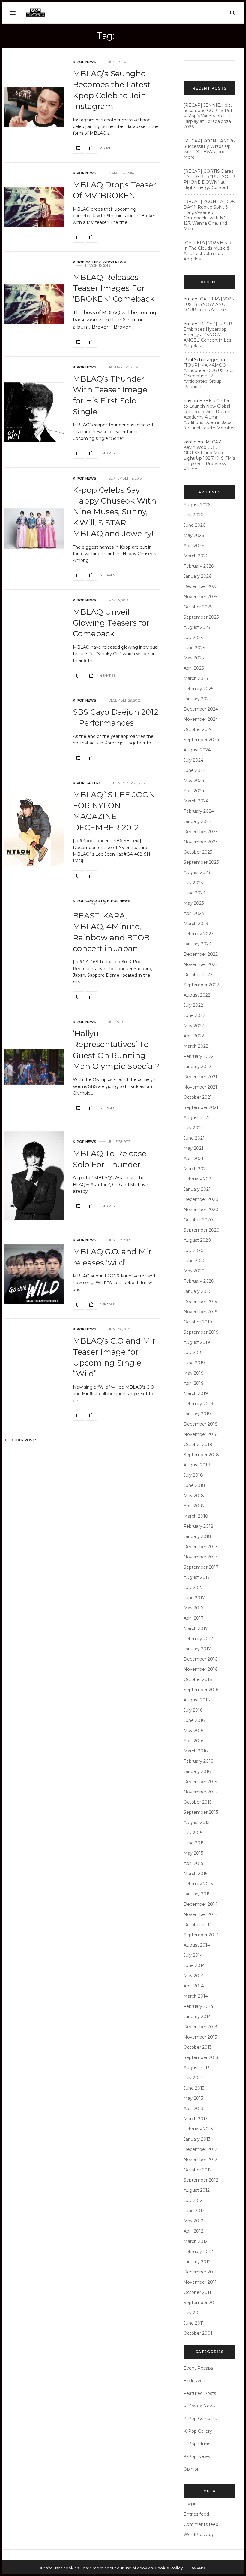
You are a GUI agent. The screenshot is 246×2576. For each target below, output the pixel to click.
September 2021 (201, 1107)
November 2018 (201, 1434)
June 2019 (194, 1363)
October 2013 (198, 2047)
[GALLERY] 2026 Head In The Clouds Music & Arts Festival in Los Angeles (207, 251)
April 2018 (194, 1506)
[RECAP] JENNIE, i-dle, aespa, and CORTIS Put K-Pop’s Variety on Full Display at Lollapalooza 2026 (208, 116)
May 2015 (193, 1853)
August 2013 (197, 2068)
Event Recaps (198, 2368)
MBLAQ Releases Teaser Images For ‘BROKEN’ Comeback (114, 288)
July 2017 (193, 1588)
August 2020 (197, 1240)
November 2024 (201, 719)
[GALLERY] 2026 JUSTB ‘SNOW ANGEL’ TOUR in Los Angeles (209, 304)
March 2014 (196, 1996)
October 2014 (198, 1925)
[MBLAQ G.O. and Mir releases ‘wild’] (34, 1274)
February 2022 (199, 1056)
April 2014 (194, 1986)
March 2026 (196, 556)
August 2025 (197, 627)
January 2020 (198, 1291)
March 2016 (196, 1751)
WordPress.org (199, 2535)
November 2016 (200, 1669)
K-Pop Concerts (89, 901)
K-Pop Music (197, 2444)
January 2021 (197, 1189)
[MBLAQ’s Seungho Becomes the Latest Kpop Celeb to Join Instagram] (34, 107)
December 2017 (201, 1547)
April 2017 (194, 1618)
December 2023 (201, 832)
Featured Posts (200, 2393)
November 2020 (201, 1210)
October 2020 (198, 1220)
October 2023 (198, 852)
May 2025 (194, 658)
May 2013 (193, 2098)
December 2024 (201, 709)
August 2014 (197, 1945)
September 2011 (201, 2303)
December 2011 (200, 2272)
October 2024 (198, 729)
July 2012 (193, 2200)
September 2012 (201, 2180)
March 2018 (196, 1516)
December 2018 (201, 1424)
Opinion (192, 2469)
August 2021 (197, 1118)
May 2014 (194, 1976)
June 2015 (194, 1843)
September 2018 (201, 1455)
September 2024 (201, 740)
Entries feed (196, 2514)
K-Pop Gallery (87, 262)
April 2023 (194, 913)
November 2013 (200, 2037)
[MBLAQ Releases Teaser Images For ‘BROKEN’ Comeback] (34, 304)
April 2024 (194, 791)
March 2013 (196, 2119)
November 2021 (200, 1087)
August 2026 (197, 505)
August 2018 (197, 1465)
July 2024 (193, 760)
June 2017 (194, 1598)
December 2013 (200, 2027)
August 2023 (197, 872)
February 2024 (199, 811)
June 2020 (195, 1261)
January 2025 (197, 699)
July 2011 (193, 2313)
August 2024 (197, 750)
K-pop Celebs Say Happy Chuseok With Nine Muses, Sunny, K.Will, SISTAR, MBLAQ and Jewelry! (115, 512)
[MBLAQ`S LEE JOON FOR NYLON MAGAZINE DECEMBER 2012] (34, 831)
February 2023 (199, 934)
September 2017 (201, 1567)
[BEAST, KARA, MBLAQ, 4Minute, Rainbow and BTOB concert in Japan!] (79, 997)
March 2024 (196, 801)
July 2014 (193, 1955)
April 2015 (193, 1863)
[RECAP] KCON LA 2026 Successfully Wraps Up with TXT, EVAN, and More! (209, 149)
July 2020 (194, 1250)
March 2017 (196, 1628)
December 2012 (200, 2149)
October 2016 (198, 1679)
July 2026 (193, 515)
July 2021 (193, 1128)
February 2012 (198, 2252)
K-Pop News (85, 62)
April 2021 (193, 1159)
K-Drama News (199, 2406)
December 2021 (200, 1077)
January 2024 (198, 821)
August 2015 (196, 1822)
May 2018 (194, 1496)
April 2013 (193, 2109)
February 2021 (198, 1179)
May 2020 (194, 1271)
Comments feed (201, 2524)
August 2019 (197, 1342)
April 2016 (193, 1741)
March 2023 (196, 924)
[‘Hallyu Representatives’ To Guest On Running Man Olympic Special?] (34, 1067)
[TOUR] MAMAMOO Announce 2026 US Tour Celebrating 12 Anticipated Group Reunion (209, 376)
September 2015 (201, 1812)
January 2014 (197, 2017)
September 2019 (201, 1332)
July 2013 (193, 2078)
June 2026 (194, 525)
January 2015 (197, 1894)
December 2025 (201, 586)
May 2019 (194, 1373)
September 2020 (202, 1230)
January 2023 (197, 944)
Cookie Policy (169, 2568)
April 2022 (194, 1036)
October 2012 (198, 2170)
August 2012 (197, 2190)
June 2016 (194, 1720)
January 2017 (197, 1649)
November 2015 (200, 1792)
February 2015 (198, 1884)
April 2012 (193, 2231)
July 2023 (193, 883)
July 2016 (193, 1710)
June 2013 (194, 2088)
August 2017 (197, 1577)
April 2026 (194, 546)
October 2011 (197, 2292)
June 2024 (195, 770)
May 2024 (194, 781)
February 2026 (199, 566)
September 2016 (201, 1690)
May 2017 (194, 1608)
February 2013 (198, 2129)
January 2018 (197, 1536)
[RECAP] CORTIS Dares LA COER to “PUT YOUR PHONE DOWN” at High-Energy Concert (209, 179)
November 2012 (200, 2160)
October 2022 (198, 975)
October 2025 (198, 607)
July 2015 (193, 1833)
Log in (190, 2504)
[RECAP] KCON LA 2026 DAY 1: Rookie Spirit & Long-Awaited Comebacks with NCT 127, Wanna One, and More (209, 215)
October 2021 (198, 1097)
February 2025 (198, 689)
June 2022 (194, 1015)
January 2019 (197, 1414)
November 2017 (201, 1557)
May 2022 (194, 1026)
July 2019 (193, 1353)
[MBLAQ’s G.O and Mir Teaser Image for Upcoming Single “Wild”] (79, 1415)
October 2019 (198, 1322)
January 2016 (197, 1771)
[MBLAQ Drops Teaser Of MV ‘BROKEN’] (34, 207)
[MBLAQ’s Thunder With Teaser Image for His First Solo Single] (34, 412)
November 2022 (201, 964)
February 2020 (199, 1281)
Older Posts (24, 1440)
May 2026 (194, 535)
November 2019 (201, 1312)
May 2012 (193, 2221)
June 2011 (194, 2323)
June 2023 (194, 893)
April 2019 (194, 1383)
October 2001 (198, 2333)
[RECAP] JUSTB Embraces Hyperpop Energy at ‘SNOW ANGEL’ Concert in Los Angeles (208, 335)
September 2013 (201, 2057)
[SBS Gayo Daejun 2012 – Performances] (79, 758)
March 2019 (196, 1393)
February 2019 (198, 1404)
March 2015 (195, 1874)
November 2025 (201, 597)
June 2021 (194, 1138)
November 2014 (201, 1914)
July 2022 (193, 1005)
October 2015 (198, 1802)
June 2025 (194, 648)
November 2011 (200, 2282)
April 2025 (194, 668)
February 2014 (198, 2006)
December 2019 (201, 1302)
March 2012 (196, 2241)
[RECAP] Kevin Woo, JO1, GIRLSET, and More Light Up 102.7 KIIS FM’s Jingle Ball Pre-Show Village (209, 455)
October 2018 (198, 1445)
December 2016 (200, 1659)
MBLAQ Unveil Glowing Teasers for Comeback (111, 623)
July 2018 (193, 1475)
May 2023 (194, 903)
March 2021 (196, 1169)
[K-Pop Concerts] (35, 13)
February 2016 (198, 1761)
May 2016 (193, 1731)
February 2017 (198, 1639)
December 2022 (201, 954)
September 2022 (201, 985)
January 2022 (197, 1067)
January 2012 (197, 2262)
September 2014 (201, 1935)
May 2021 (193, 1148)
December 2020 (201, 1199)
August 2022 (197, 995)
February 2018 (199, 1526)
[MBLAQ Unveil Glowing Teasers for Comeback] (79, 675)
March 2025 (196, 678)
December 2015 (200, 1782)
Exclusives (194, 2381)
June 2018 (194, 1485)
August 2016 (197, 1700)
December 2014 (201, 1904)
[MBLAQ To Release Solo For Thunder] (34, 1176)
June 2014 (194, 1965)
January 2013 (197, 2139)
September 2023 (201, 862)
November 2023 (201, 842)
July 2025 (193, 638)
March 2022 (196, 1046)
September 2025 (201, 617)
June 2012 (194, 2211)
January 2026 (197, 576)
